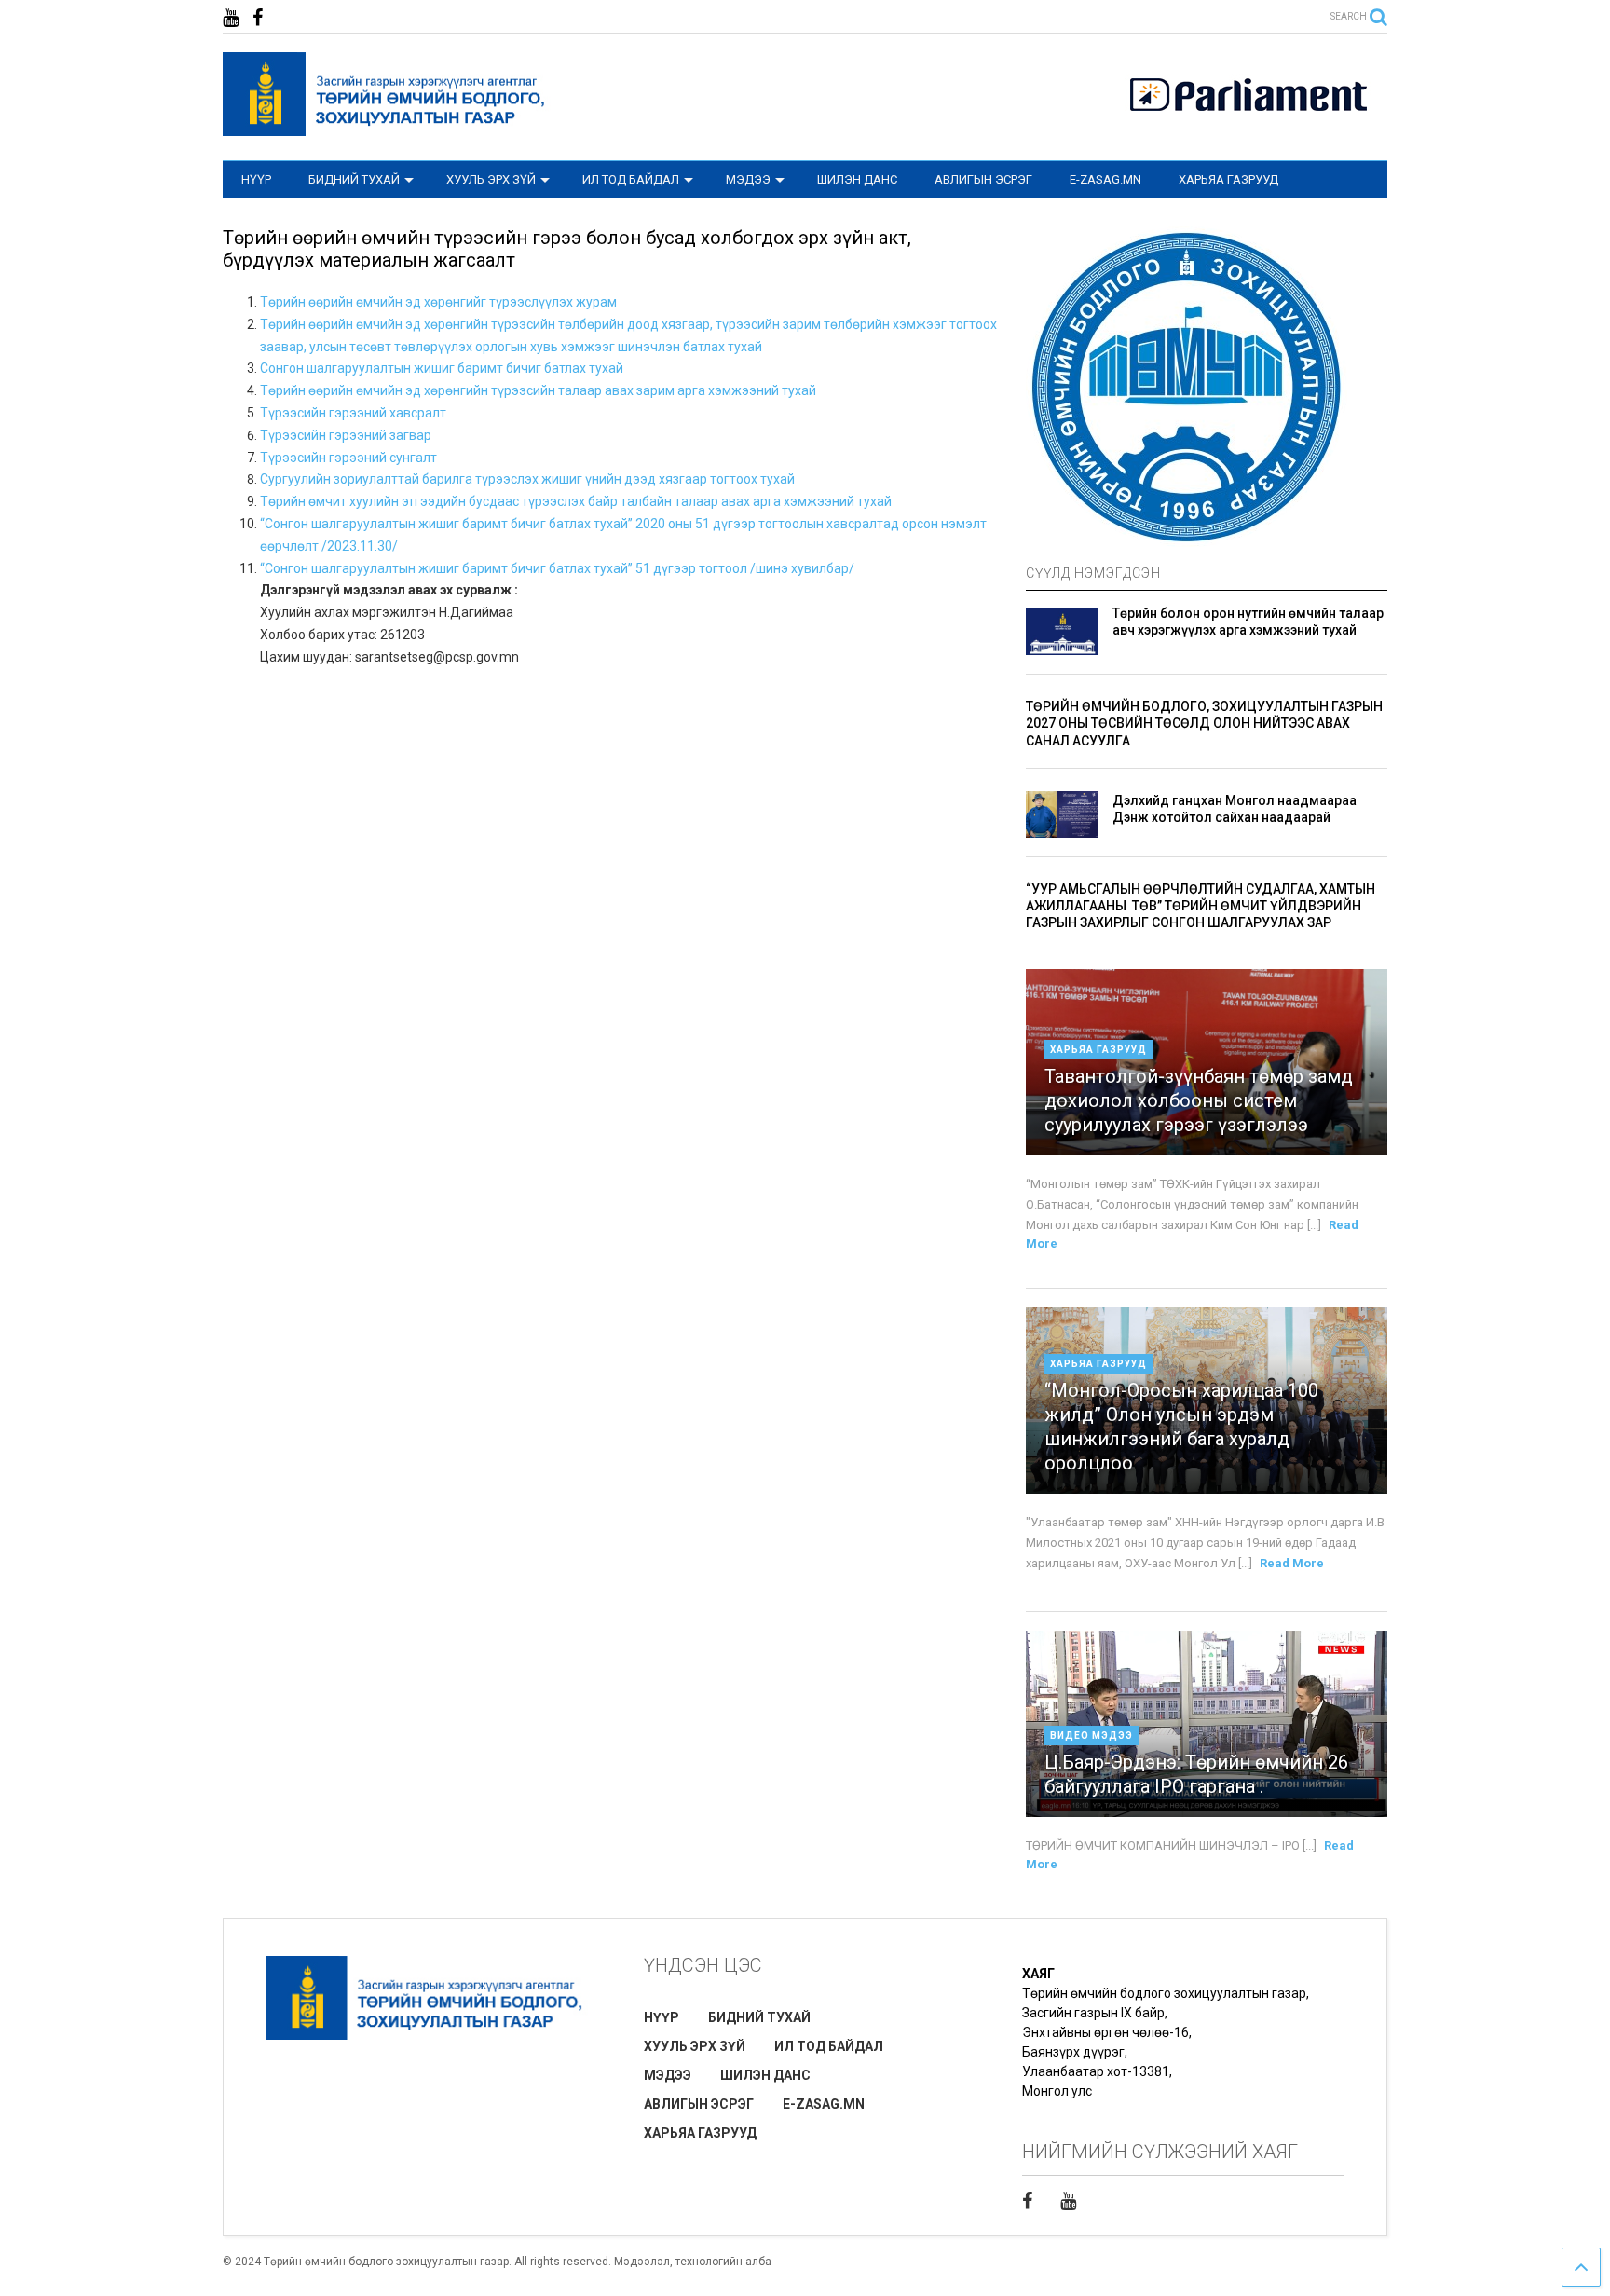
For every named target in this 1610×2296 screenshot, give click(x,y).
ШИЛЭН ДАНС (857, 179)
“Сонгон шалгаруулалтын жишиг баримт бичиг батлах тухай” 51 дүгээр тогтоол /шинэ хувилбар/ (557, 568)
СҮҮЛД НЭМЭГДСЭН (1093, 573)
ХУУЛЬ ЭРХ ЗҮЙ (491, 179)
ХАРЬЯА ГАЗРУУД (1228, 179)
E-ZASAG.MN (1105, 179)
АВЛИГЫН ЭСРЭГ (983, 179)
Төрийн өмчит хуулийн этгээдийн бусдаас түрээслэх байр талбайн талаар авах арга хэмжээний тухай (576, 501)
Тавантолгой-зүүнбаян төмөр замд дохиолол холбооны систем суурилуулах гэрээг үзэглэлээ (1199, 1100)
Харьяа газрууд (1098, 1050)
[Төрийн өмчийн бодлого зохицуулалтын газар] (387, 128)
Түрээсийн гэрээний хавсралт (353, 413)
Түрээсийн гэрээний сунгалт (348, 458)
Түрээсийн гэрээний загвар (346, 435)
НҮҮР (256, 179)
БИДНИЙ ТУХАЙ (354, 179)
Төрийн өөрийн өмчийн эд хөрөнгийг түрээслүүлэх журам (438, 302)
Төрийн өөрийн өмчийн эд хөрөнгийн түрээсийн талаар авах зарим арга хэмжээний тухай (538, 390)
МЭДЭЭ (748, 179)
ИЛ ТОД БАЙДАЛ (631, 179)
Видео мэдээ (1092, 1736)
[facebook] (258, 18)
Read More (1292, 1563)
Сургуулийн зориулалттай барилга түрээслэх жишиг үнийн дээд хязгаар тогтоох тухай (527, 479)
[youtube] (231, 18)
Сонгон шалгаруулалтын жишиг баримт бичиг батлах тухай (442, 368)
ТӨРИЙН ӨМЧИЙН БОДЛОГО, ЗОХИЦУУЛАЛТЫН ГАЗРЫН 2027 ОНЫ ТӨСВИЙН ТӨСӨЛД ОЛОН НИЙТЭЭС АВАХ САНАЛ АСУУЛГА (1204, 723)
